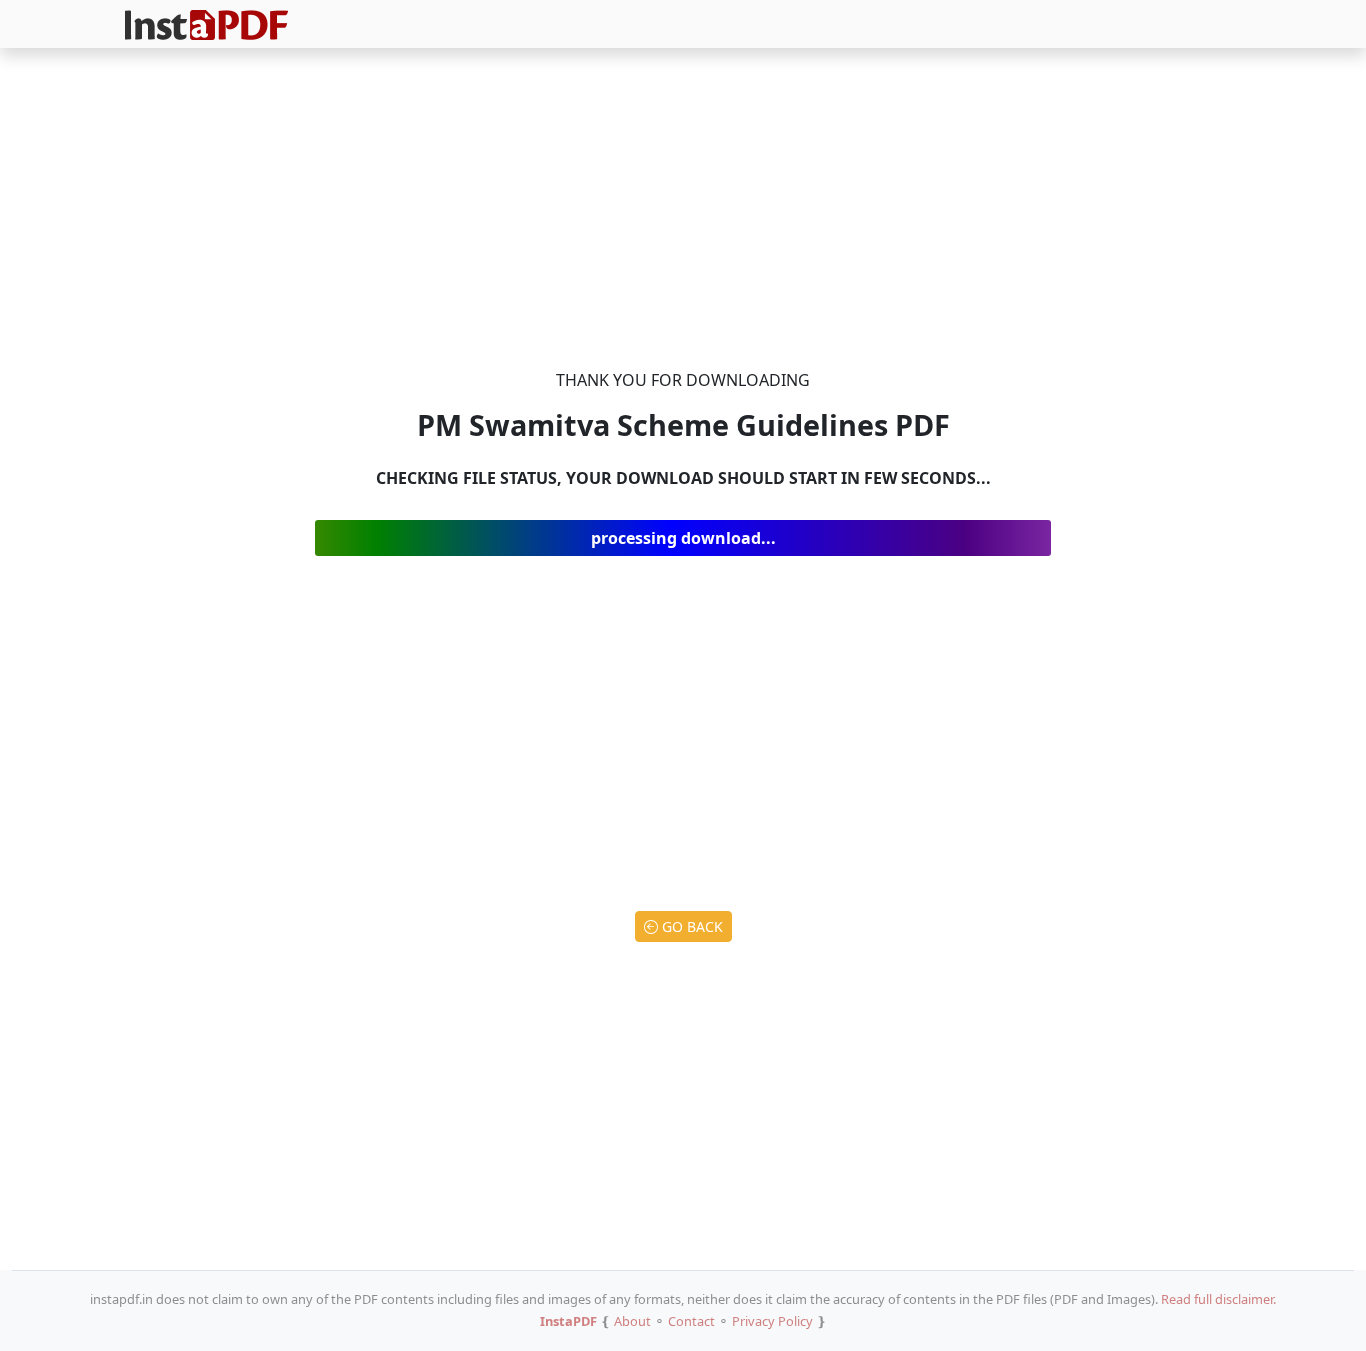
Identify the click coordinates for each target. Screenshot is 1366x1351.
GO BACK (690, 926)
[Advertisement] (683, 212)
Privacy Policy (772, 1321)
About (632, 1321)
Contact (691, 1321)
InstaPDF (568, 1321)
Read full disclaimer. (1218, 1299)
